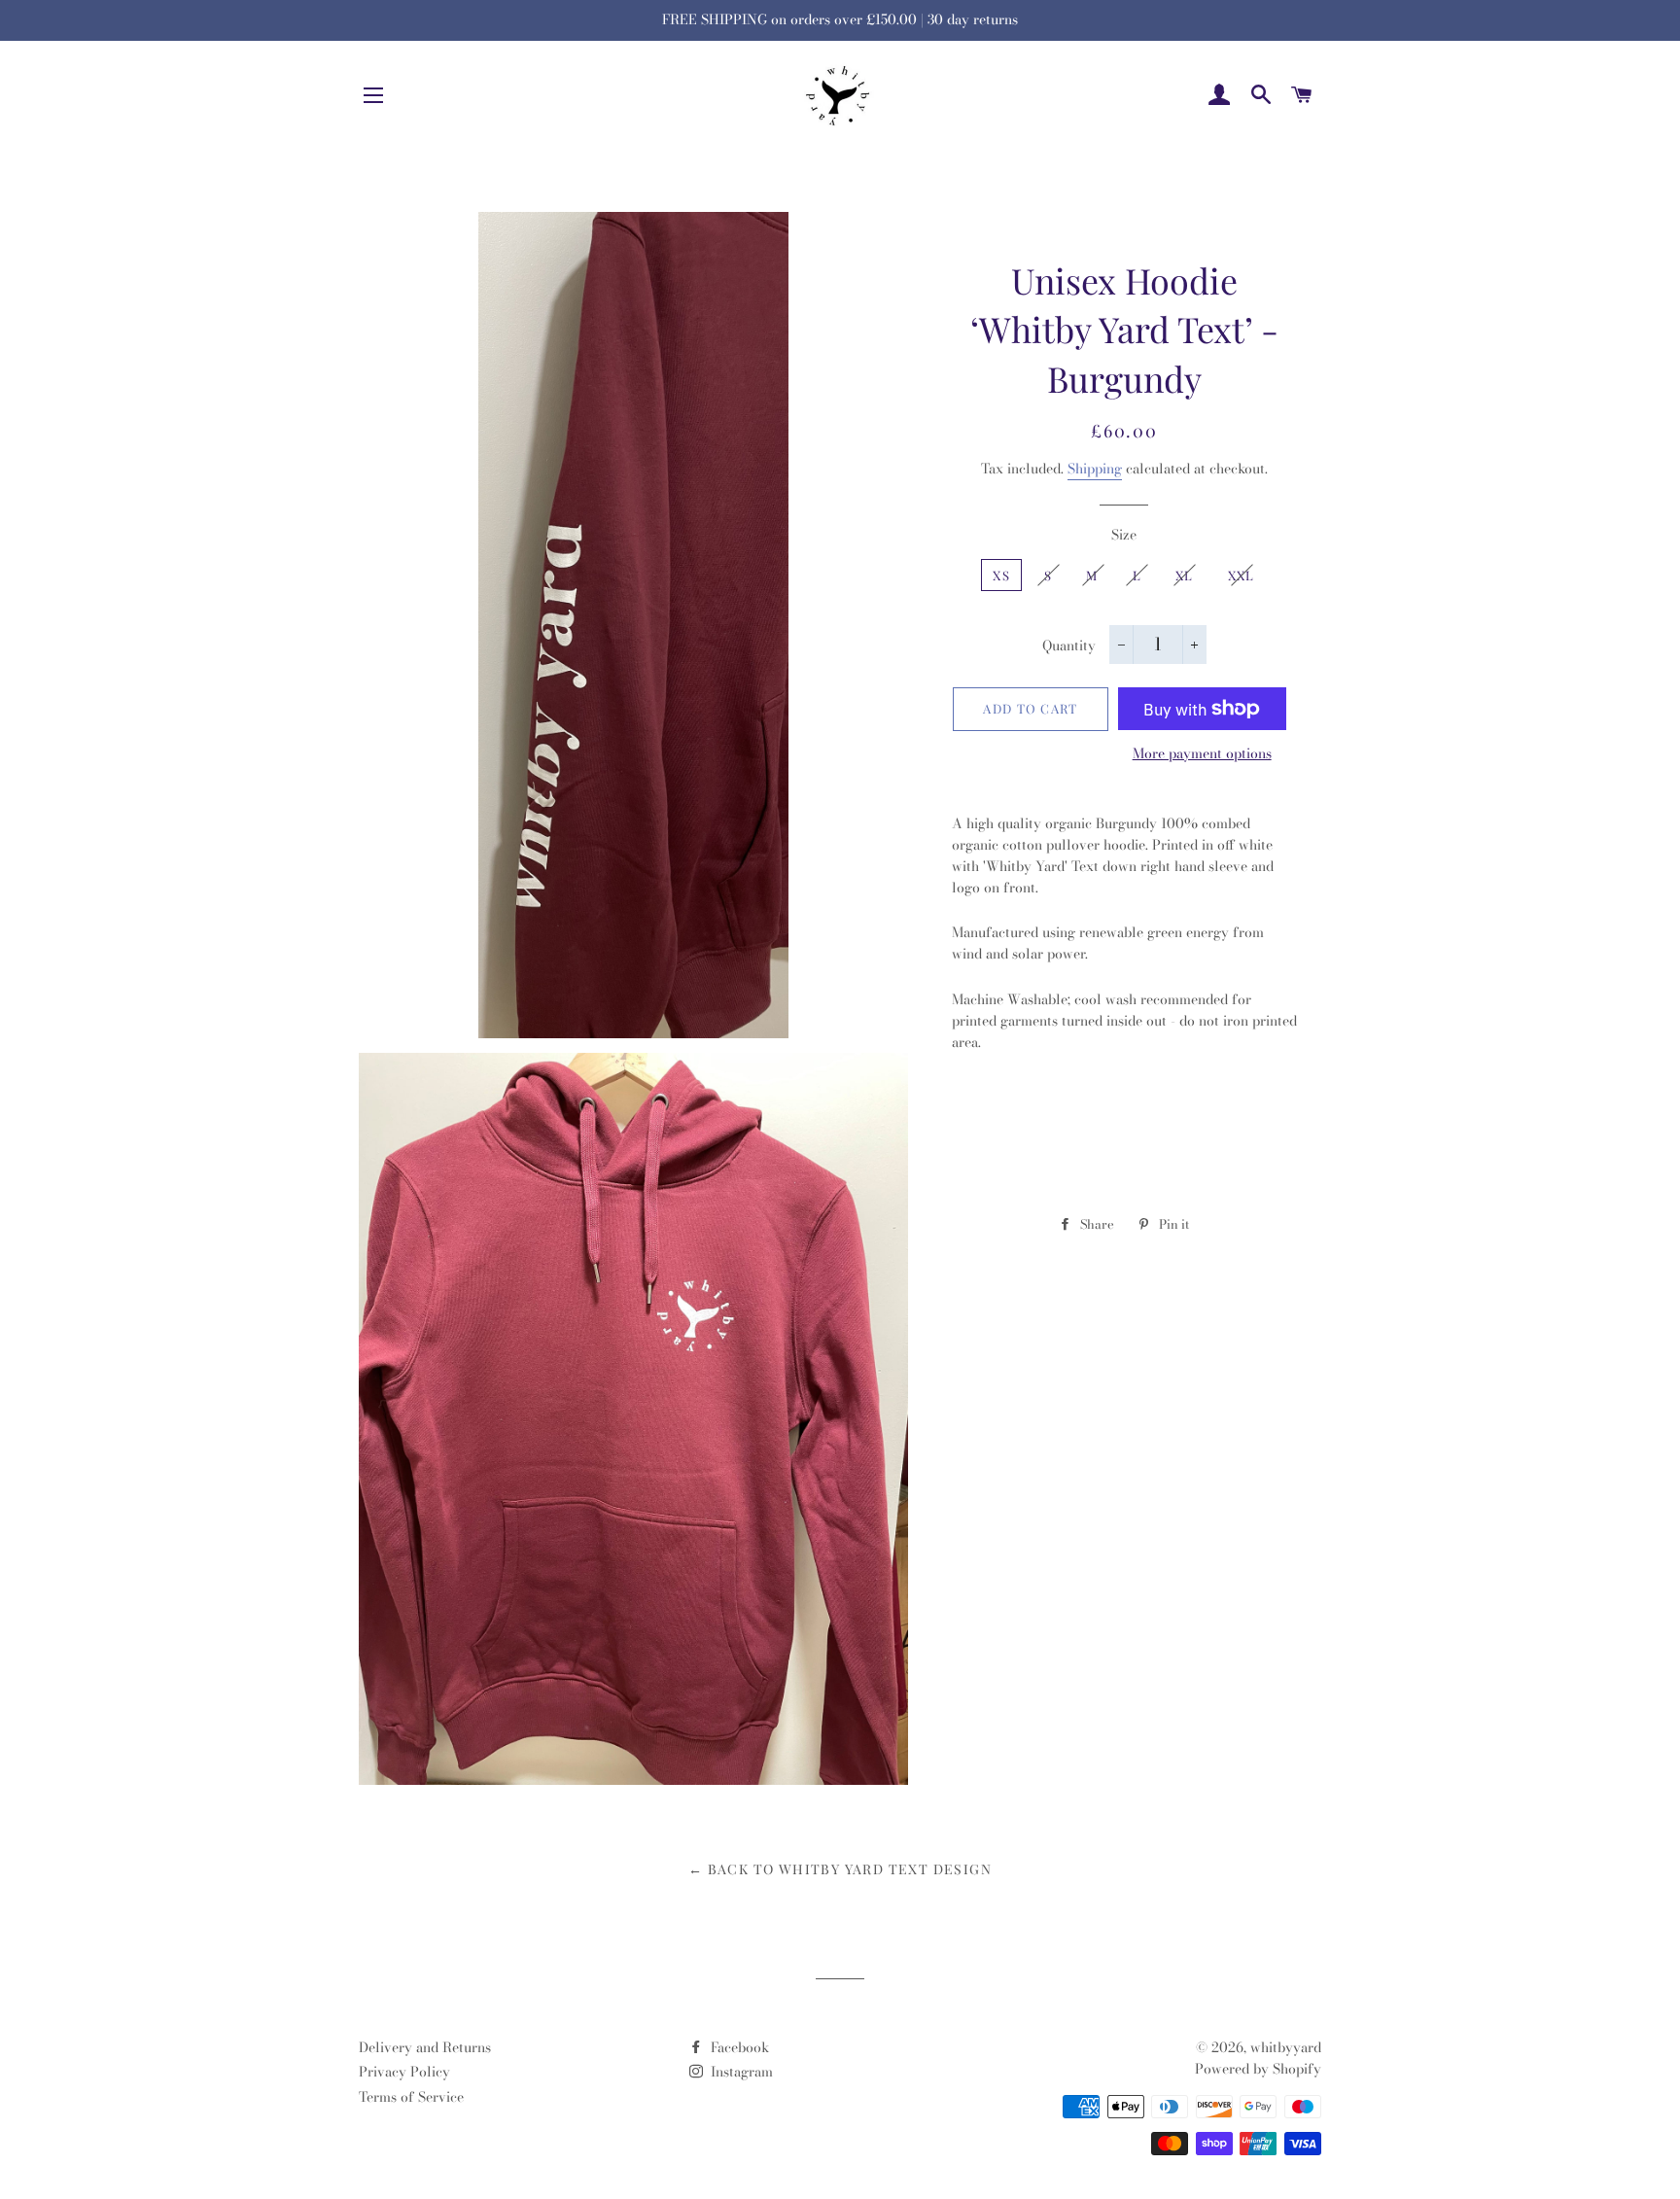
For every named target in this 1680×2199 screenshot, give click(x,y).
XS (1001, 575)
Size (1124, 535)
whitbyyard (1286, 2047)
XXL (1242, 575)
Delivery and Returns (425, 2047)
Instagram (740, 2072)
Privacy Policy (404, 2072)
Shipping (1095, 469)
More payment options (1202, 754)
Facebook (738, 2047)
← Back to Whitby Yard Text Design (840, 1869)
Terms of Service (411, 2097)
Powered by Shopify (1258, 2069)
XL (1185, 575)
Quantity (1069, 646)
